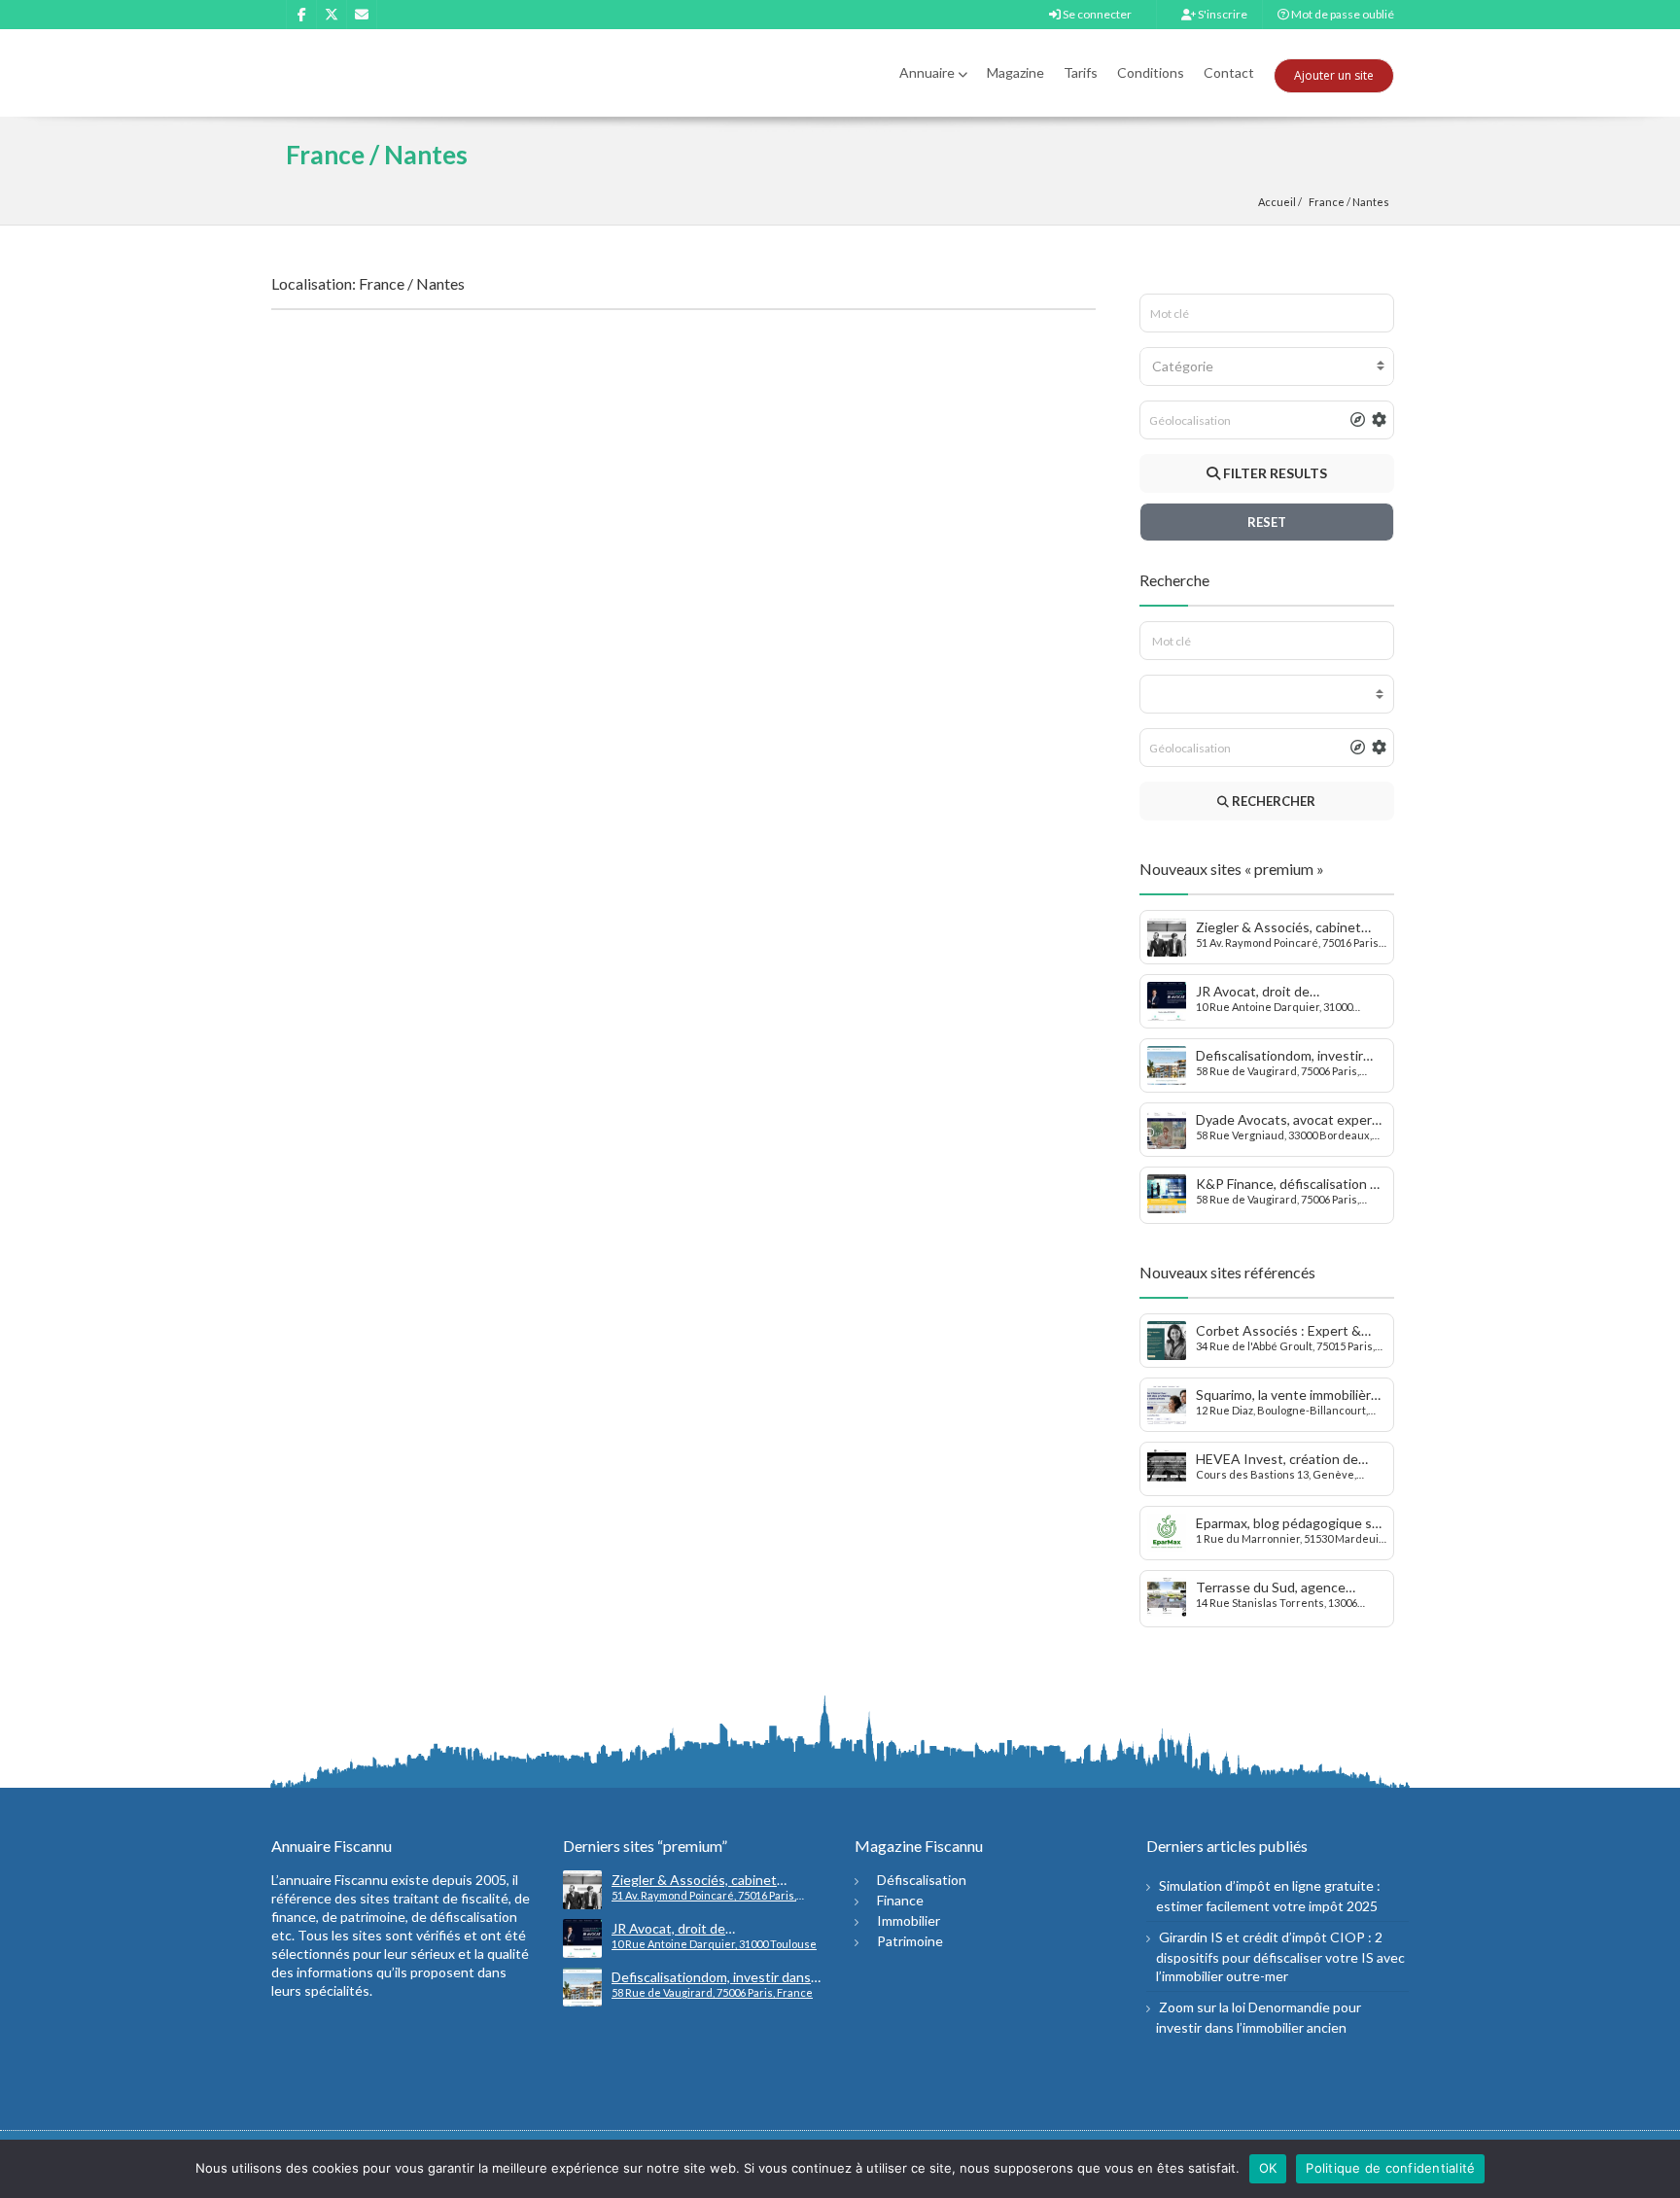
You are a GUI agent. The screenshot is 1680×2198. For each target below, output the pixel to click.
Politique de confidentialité (1390, 2168)
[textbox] (1267, 366)
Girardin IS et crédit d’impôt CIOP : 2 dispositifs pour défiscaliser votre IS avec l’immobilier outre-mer (1280, 1956)
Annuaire (927, 72)
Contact (1229, 72)
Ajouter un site (1334, 75)
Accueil (1277, 202)
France (1327, 202)
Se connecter (1096, 14)
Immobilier (909, 1920)
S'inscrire (1222, 14)
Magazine (1015, 72)
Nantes (1371, 202)
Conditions (1151, 72)
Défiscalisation (922, 1880)
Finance (900, 1900)
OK (1268, 2168)
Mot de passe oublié (1342, 14)
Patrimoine (910, 1941)
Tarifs (1081, 72)
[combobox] (1267, 366)
